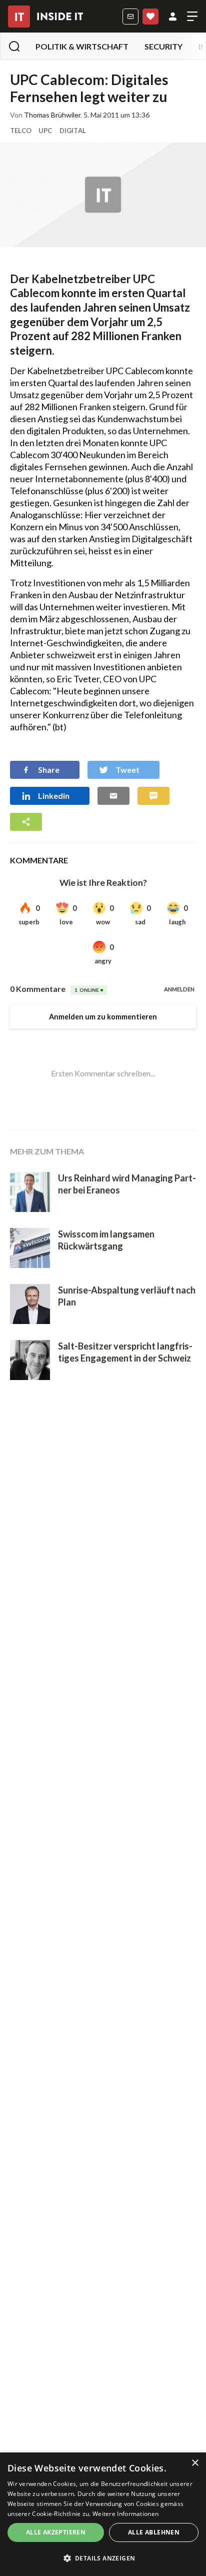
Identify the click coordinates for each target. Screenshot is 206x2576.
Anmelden (173, 17)
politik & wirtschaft (82, 46)
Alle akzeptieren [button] (56, 2532)
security (163, 46)
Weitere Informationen (125, 2514)
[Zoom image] (103, 195)
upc (45, 131)
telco (21, 131)
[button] (103, 2558)
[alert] (103, 2514)
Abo (150, 17)
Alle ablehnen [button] (154, 2532)
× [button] (195, 2463)
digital (73, 131)
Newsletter (130, 17)
